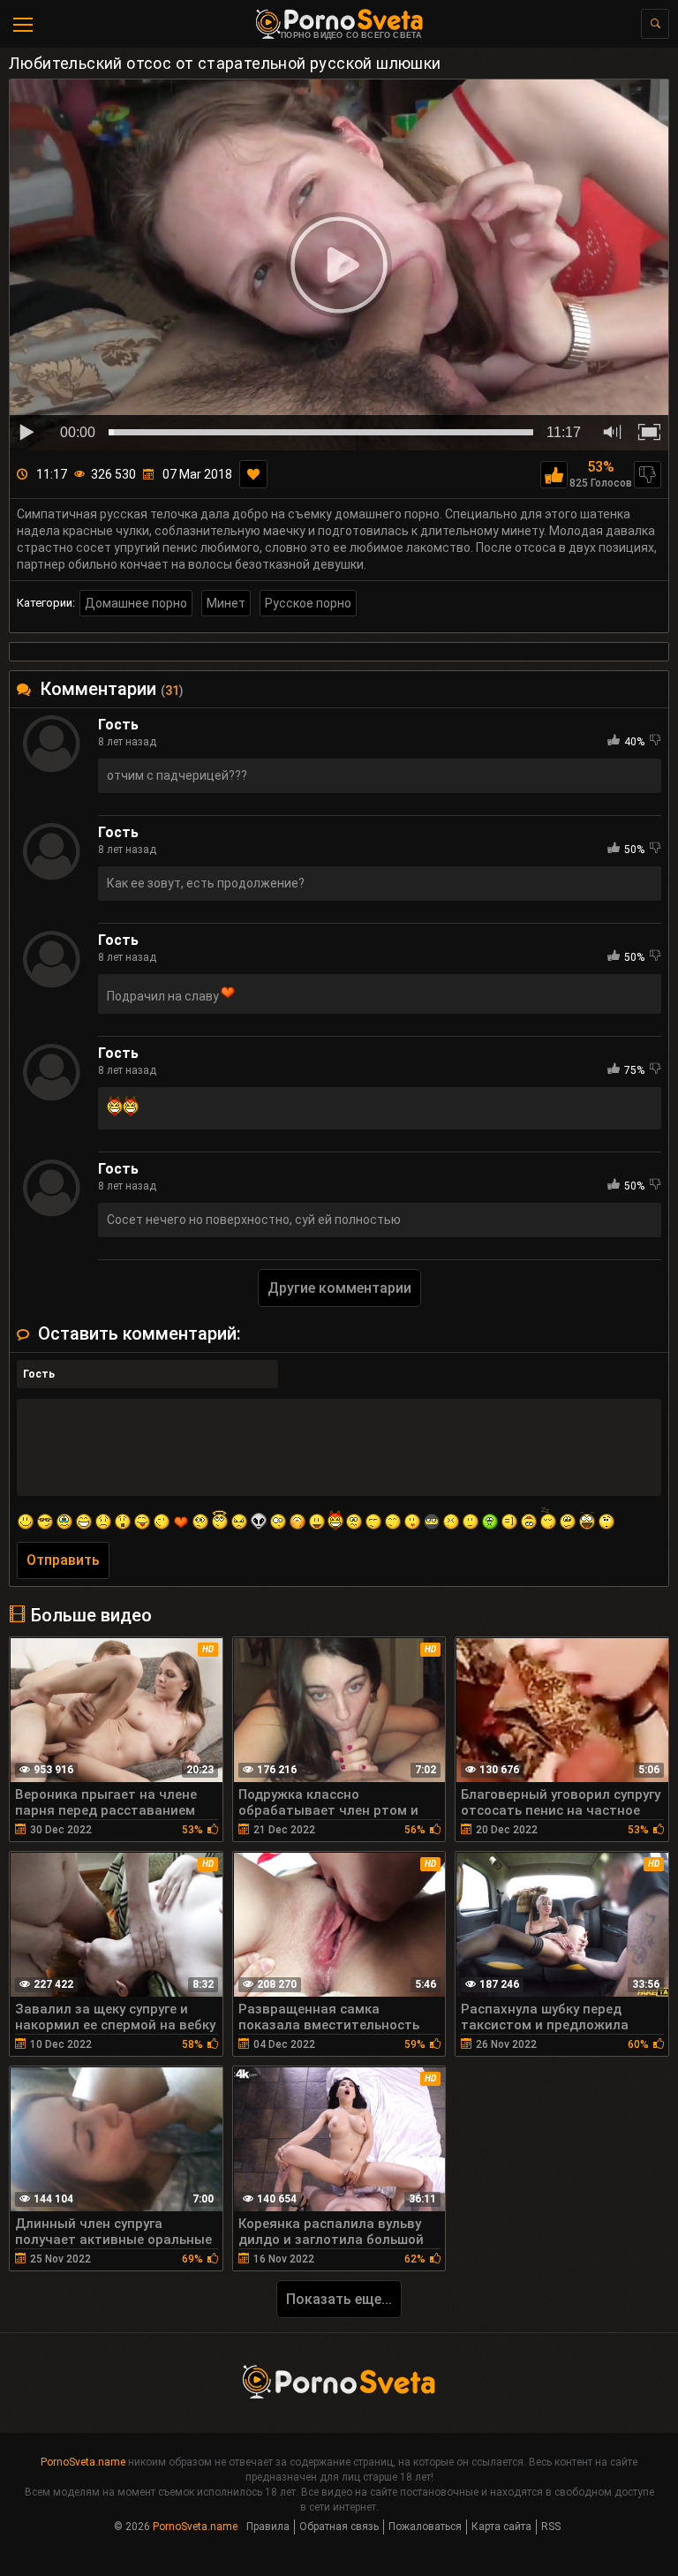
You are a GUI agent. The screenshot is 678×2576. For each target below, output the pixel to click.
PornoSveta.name (83, 2462)
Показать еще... (339, 2299)
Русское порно (308, 603)
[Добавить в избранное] (253, 474)
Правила (268, 2527)
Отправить (63, 1560)
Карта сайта (501, 2527)
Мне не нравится (648, 475)
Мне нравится (554, 475)
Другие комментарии (339, 1288)
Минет (226, 603)
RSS (551, 2527)
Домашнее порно (136, 603)
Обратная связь (339, 2527)
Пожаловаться (425, 2527)
